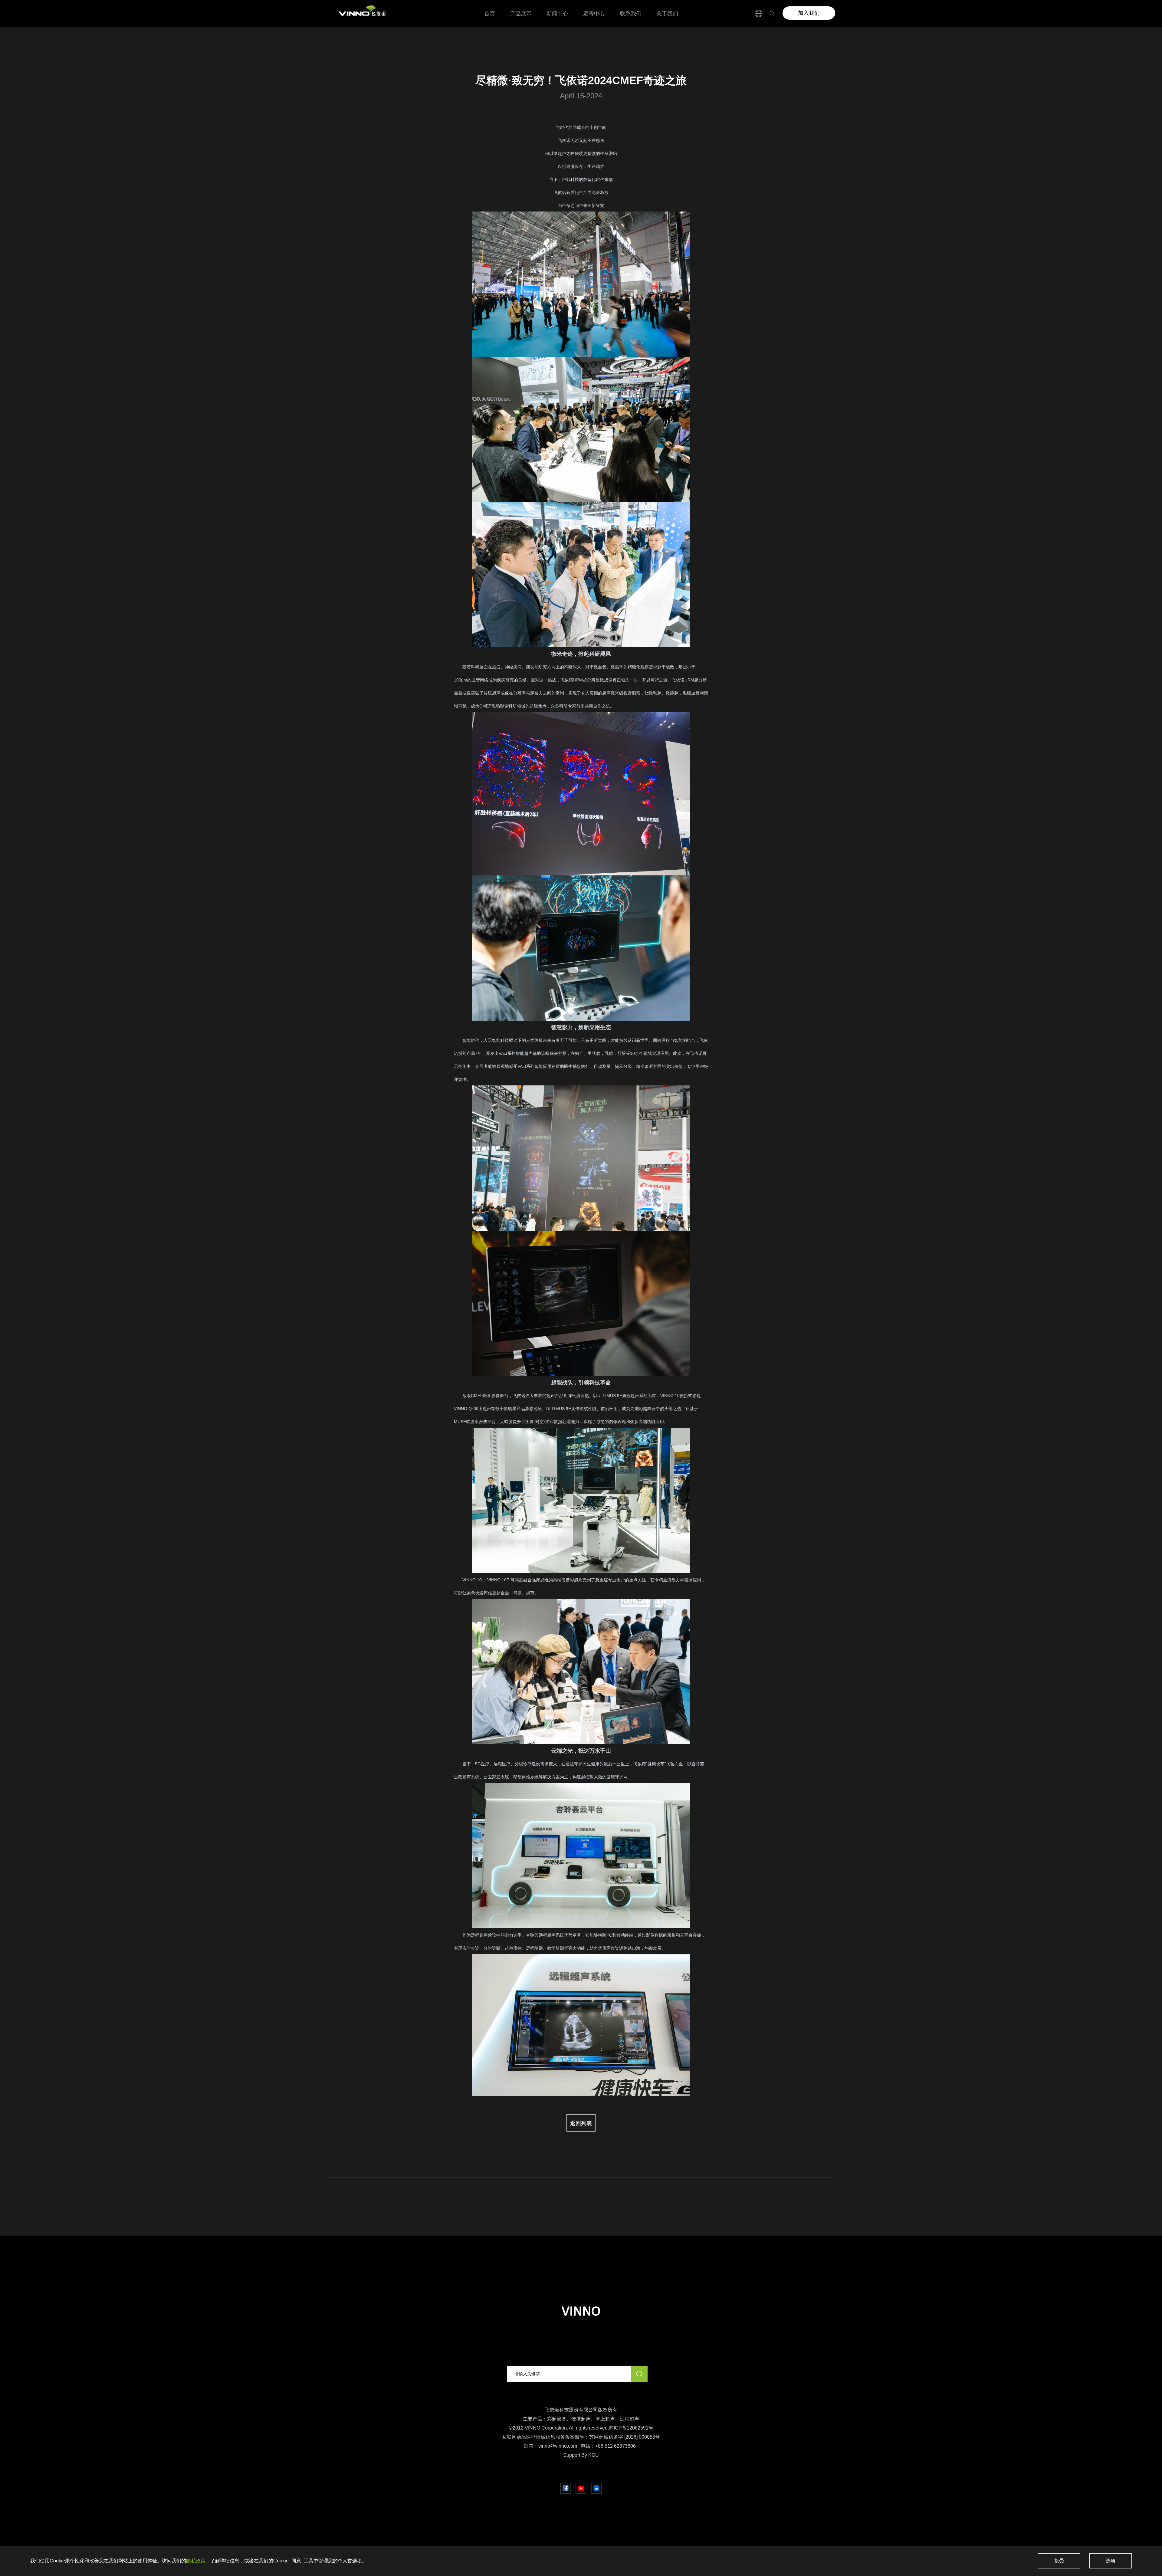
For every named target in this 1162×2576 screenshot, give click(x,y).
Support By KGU (581, 2455)
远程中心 (594, 14)
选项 (1111, 2561)
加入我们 (809, 13)
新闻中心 (557, 14)
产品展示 (521, 14)
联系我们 (631, 14)
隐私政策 (196, 2561)
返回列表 (581, 2122)
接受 (1059, 2561)
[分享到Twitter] (581, 2488)
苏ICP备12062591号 (631, 2428)
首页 (490, 14)
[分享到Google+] (596, 2488)
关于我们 (667, 14)
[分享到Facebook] (566, 2488)
